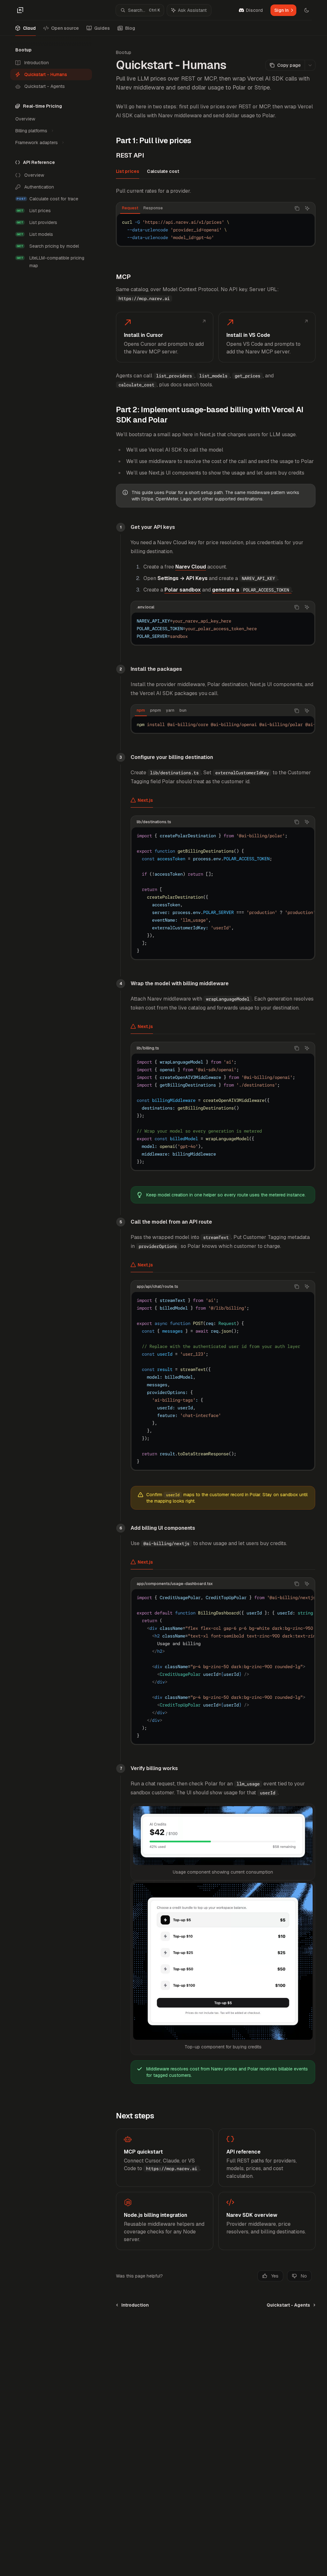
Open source (65, 28)
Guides (102, 28)
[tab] (128, 171)
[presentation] (223, 724)
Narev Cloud (191, 567)
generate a (251, 590)
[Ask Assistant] (307, 208)
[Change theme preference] (307, 10)
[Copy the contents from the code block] (297, 208)
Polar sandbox (183, 590)
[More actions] (310, 65)
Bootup (124, 52)
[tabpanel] (216, 222)
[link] (164, 337)
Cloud (29, 28)
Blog (130, 28)
